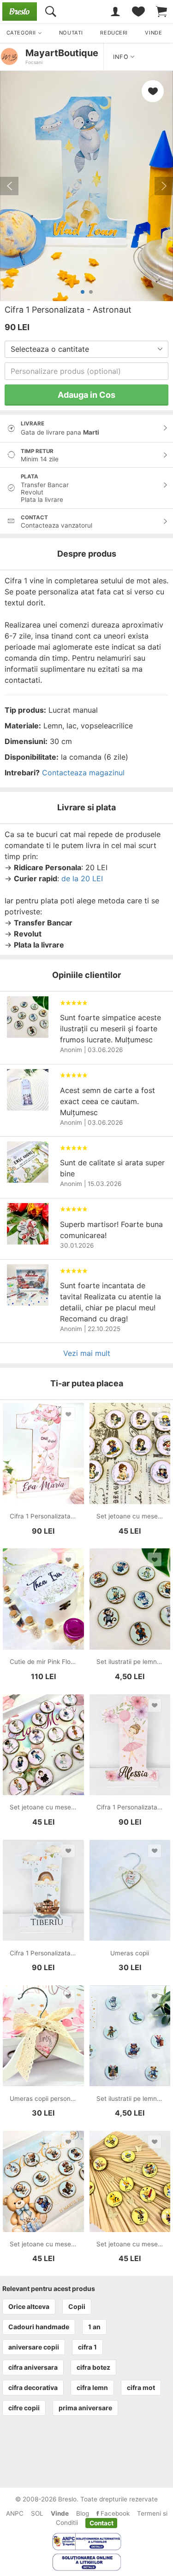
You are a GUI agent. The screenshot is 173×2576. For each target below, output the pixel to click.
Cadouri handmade (39, 2327)
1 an (94, 2327)
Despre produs (87, 554)
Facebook (114, 2513)
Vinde (60, 2513)
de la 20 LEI (82, 878)
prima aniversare (85, 2408)
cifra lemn (92, 2387)
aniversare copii (34, 2347)
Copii (77, 2306)
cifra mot (141, 2387)
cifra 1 (87, 2347)
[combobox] (86, 349)
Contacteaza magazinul (83, 773)
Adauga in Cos (86, 395)
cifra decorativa (33, 2387)
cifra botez (93, 2367)
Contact (101, 2523)
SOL (37, 2513)
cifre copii (24, 2408)
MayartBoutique (62, 53)
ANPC (15, 2513)
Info (122, 57)
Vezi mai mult (87, 1353)
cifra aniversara (33, 2367)
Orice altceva (29, 2306)
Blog (83, 2513)
